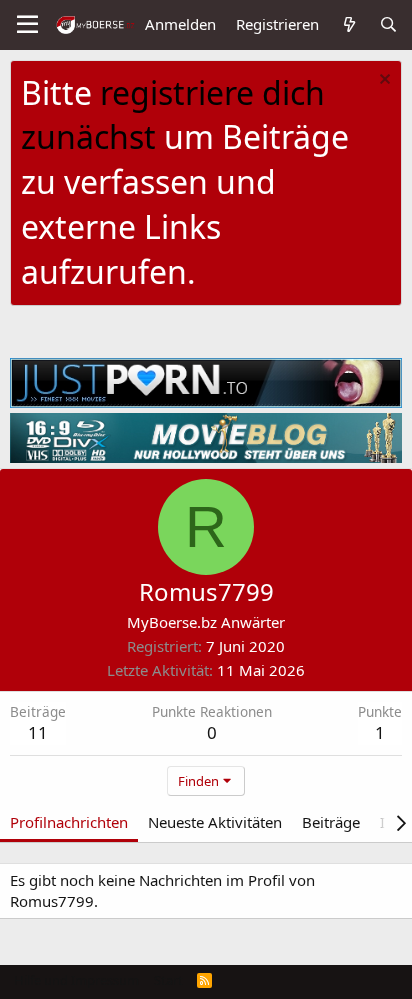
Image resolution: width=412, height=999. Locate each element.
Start (168, 980)
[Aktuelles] (348, 24)
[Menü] (27, 25)
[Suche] (388, 24)
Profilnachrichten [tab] (69, 822)
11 (38, 732)
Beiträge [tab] (331, 822)
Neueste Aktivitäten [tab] (215, 822)
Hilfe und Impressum (76, 980)
